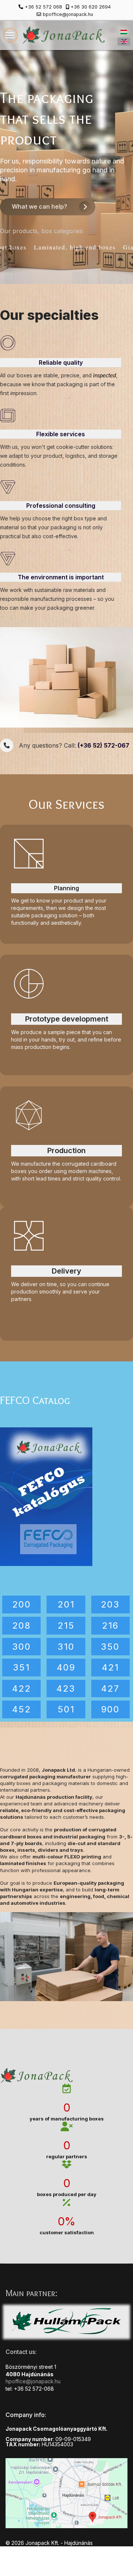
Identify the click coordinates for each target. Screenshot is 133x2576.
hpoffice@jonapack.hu (33, 2381)
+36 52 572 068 (43, 7)
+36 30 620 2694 (91, 7)
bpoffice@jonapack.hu (68, 14)
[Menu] (10, 35)
